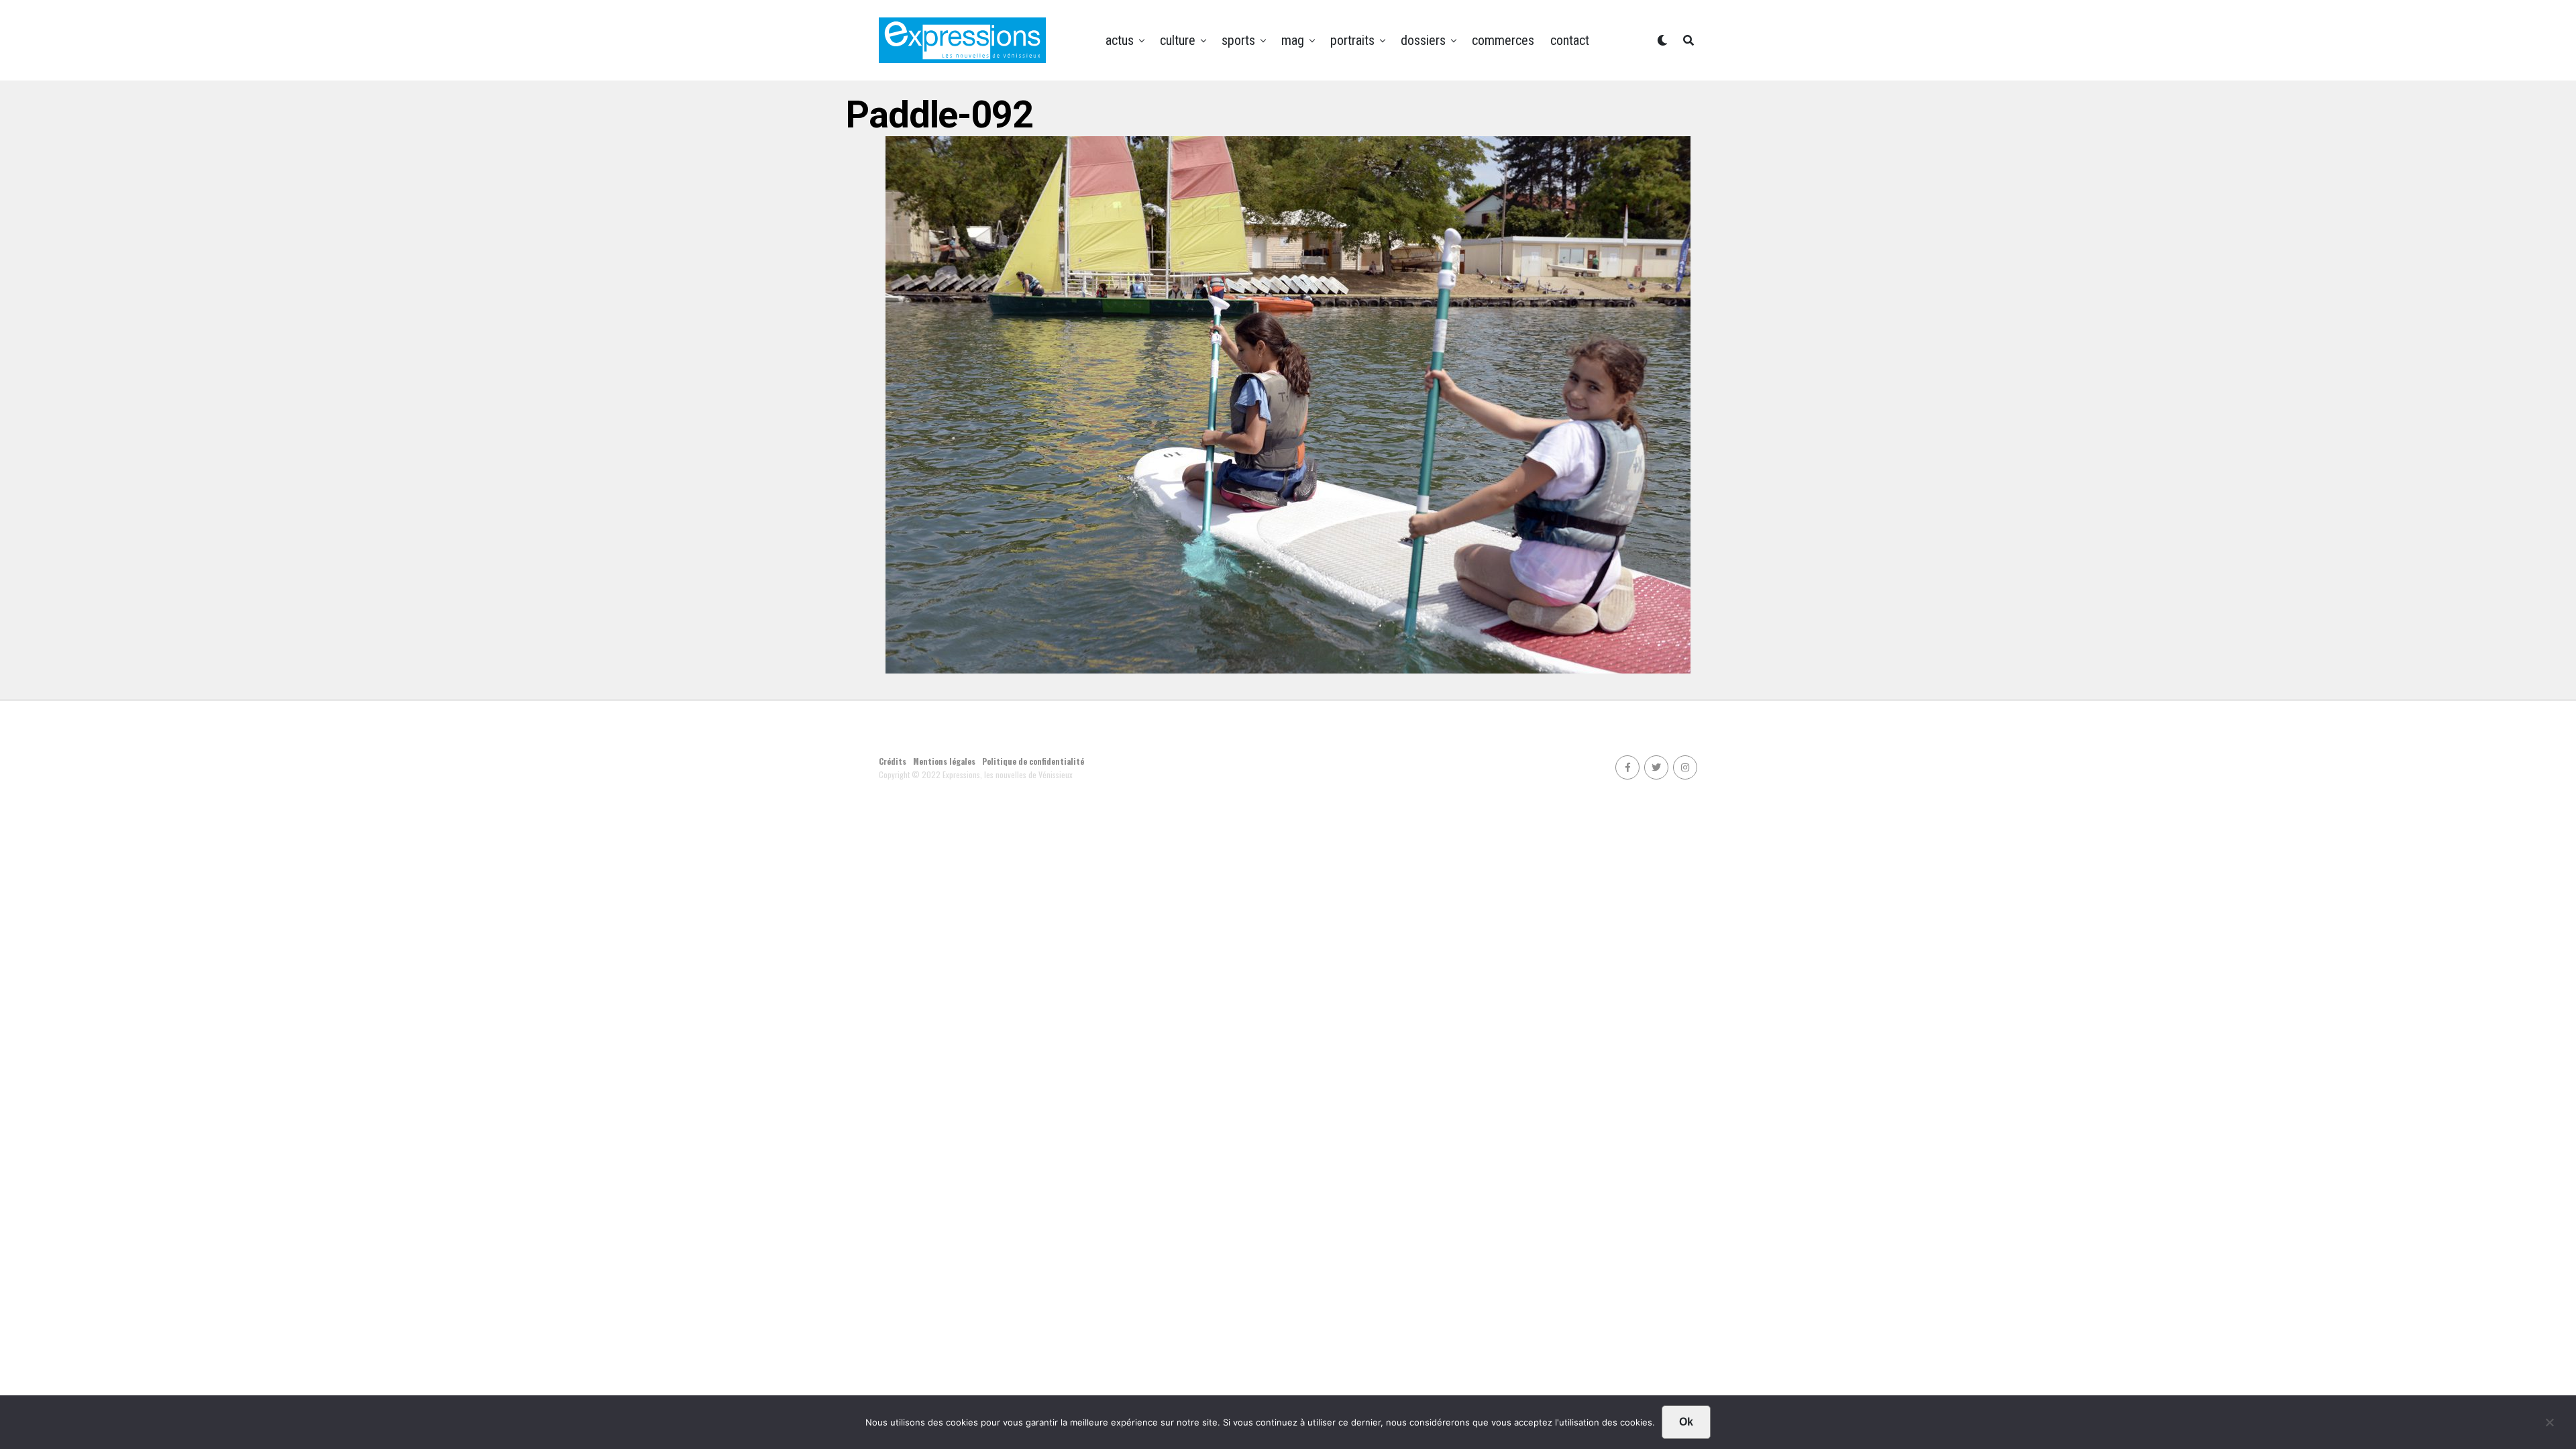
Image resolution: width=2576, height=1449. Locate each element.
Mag (1293, 40)
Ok (1686, 1422)
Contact (1570, 40)
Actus (1120, 40)
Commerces (1503, 40)
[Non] (2549, 1426)
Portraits (1352, 40)
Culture (1178, 40)
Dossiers (1423, 40)
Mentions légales (944, 761)
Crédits (893, 761)
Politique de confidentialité (1033, 761)
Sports (1238, 40)
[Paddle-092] (1288, 669)
